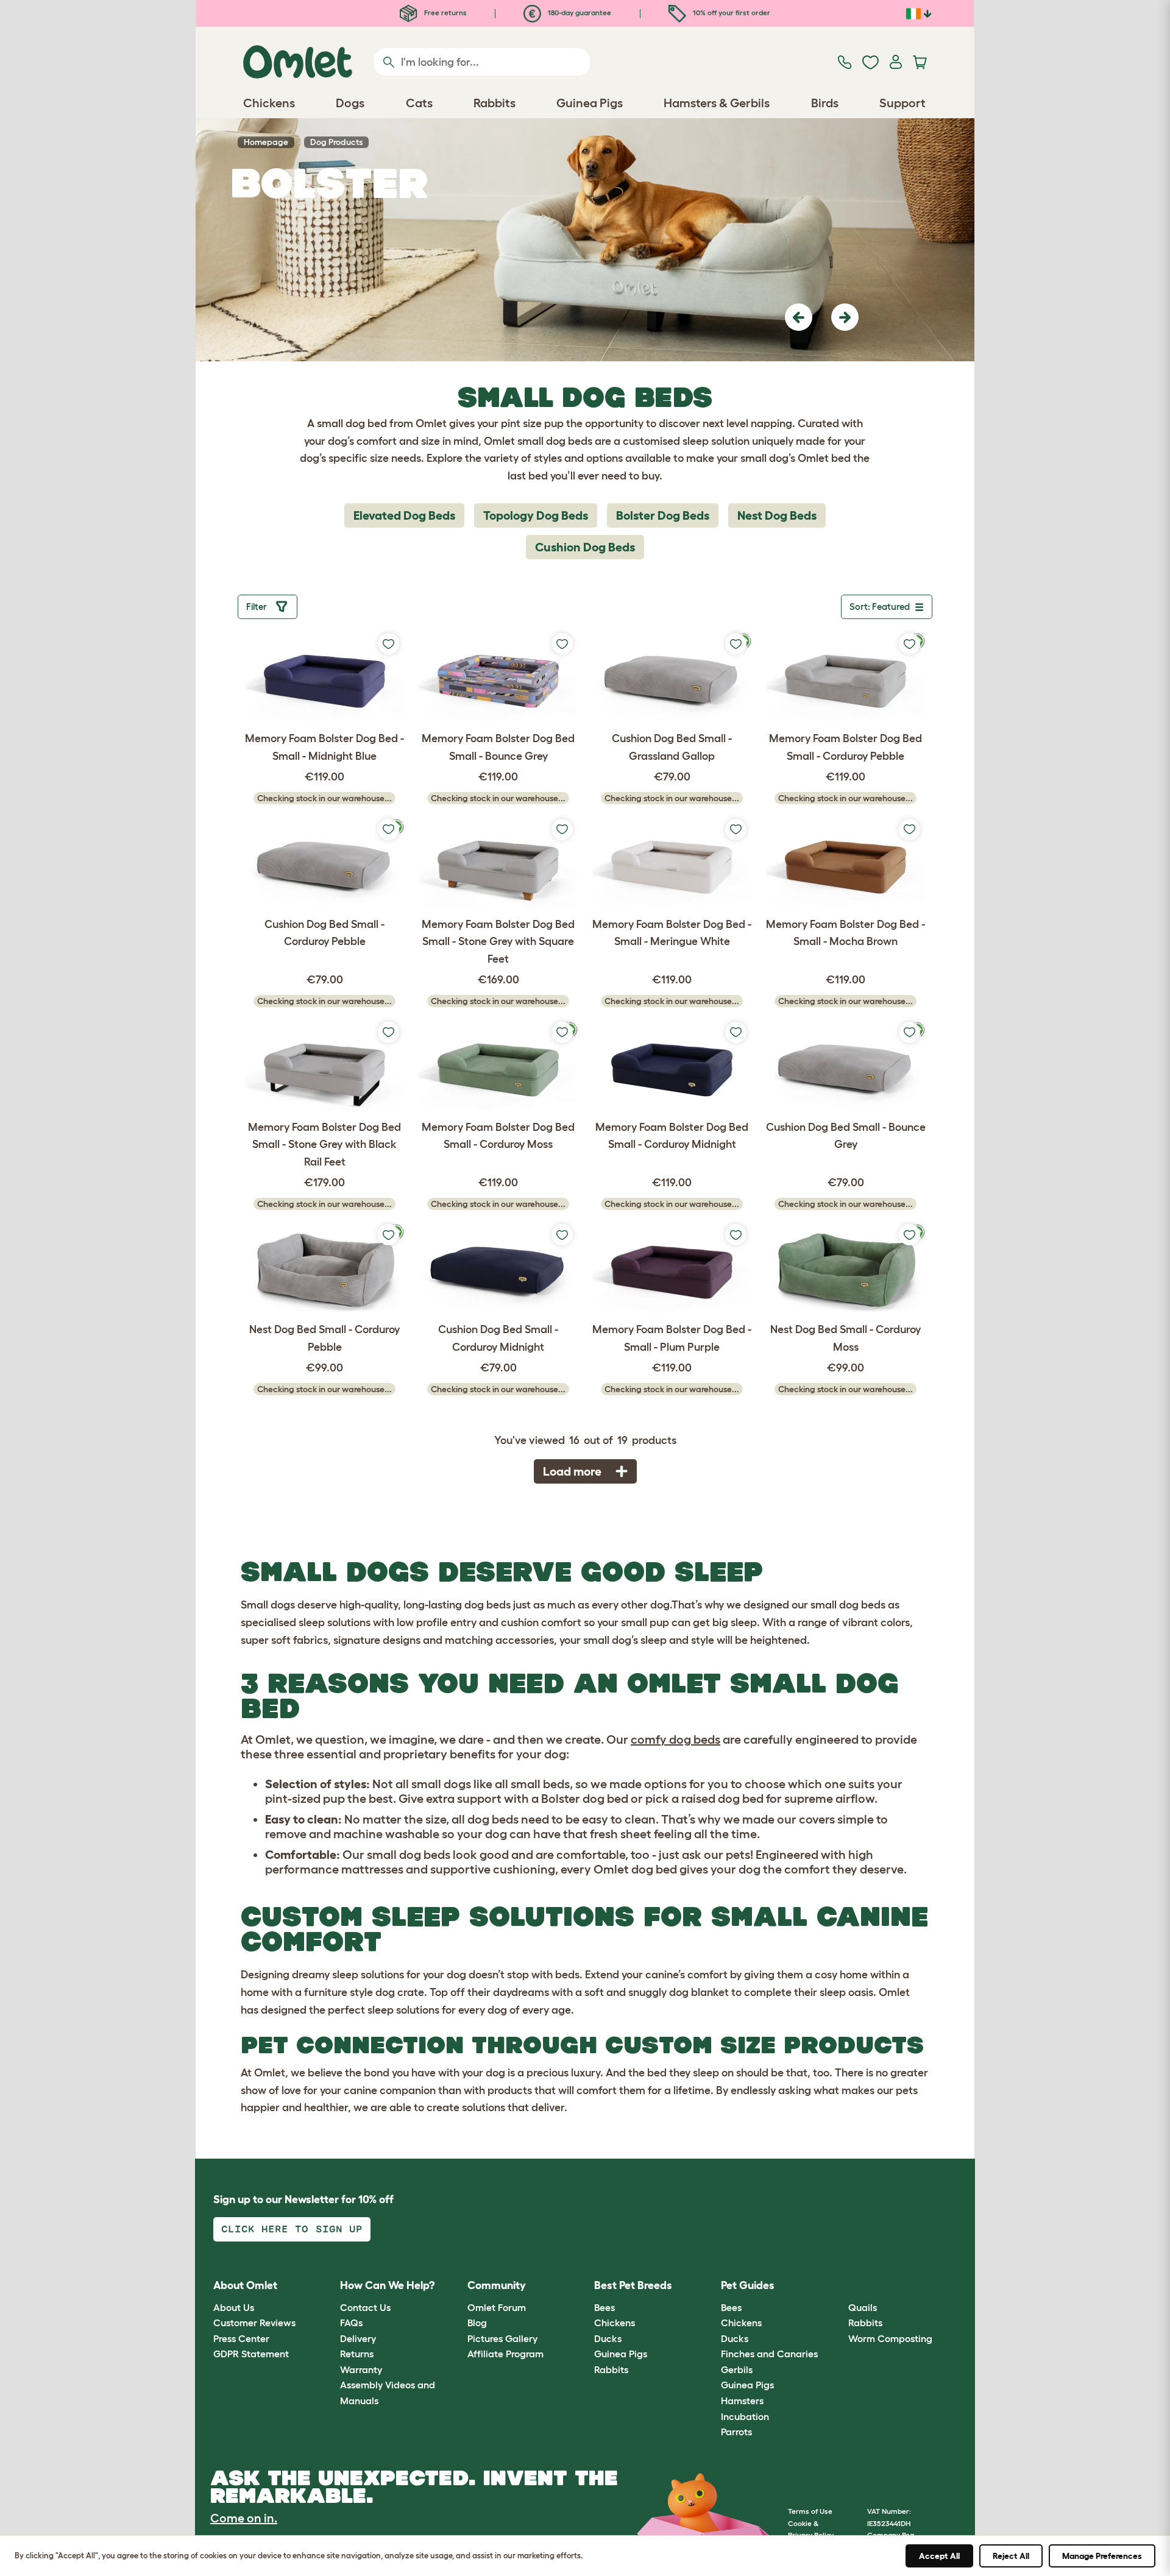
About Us (234, 2307)
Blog (477, 2323)
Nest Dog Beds (777, 515)
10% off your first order (731, 12)
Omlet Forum (497, 2307)
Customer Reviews (254, 2323)
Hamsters (742, 2401)
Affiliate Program (505, 2354)
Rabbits (611, 2369)
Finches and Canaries (769, 2354)
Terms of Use (810, 2511)
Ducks (608, 2338)
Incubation (745, 2416)
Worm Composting (890, 2338)
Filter (258, 607)
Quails (863, 2307)
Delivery (358, 2338)
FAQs (351, 2323)
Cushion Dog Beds (585, 547)
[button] (799, 317)
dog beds (487, 1605)
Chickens (615, 2323)
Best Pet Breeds (633, 2285)
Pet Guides (748, 2285)
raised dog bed (722, 1799)
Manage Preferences (1102, 2556)
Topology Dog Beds (536, 515)
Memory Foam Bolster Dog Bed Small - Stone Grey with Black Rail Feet (324, 1145)
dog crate (400, 1992)
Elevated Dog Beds (404, 515)
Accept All (939, 2556)
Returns (357, 2354)
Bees (604, 2307)
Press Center (241, 2338)
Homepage (266, 142)
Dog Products (336, 142)
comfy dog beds (675, 1739)
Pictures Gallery (502, 2338)
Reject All (1011, 2556)
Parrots (736, 2432)
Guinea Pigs (621, 2354)
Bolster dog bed (585, 1799)
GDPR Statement (251, 2354)
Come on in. (244, 2518)
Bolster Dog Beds (663, 515)
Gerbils (737, 2369)
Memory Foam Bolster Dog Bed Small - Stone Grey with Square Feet (498, 942)
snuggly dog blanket (679, 1992)
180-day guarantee (579, 12)
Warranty (361, 2369)
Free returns (445, 12)
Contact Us (365, 2307)
